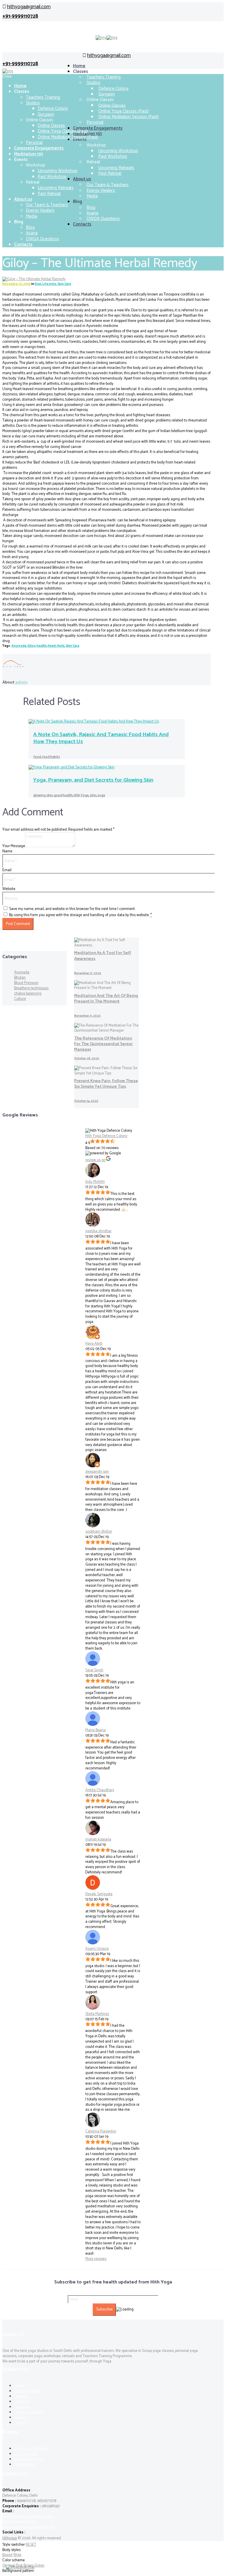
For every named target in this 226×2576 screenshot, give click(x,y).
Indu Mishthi (95, 1182)
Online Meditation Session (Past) (128, 117)
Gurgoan (22, 2396)
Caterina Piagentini (101, 2131)
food (37, 757)
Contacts (82, 224)
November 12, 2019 (16, 284)
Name (7, 851)
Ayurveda (19, 646)
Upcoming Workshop (58, 171)
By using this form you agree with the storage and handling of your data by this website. (80, 915)
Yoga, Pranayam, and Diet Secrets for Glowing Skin (93, 780)
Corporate (23, 2407)
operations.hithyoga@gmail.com (28, 2527)
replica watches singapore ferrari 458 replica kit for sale (126, 447)
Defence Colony (53, 109)
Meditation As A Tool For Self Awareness (103, 956)
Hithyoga (10, 2538)
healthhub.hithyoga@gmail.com (28, 2517)
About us (82, 179)
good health (63, 795)
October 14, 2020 (86, 1101)
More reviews (96, 2259)
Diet (38, 284)
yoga (101, 795)
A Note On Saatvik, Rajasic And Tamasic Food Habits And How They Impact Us (101, 738)
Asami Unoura (97, 1949)
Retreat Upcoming (29, 2459)
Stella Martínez (97, 2014)
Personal (95, 122)
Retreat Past (24, 2465)
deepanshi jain (97, 1472)
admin (21, 682)
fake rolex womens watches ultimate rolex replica (85, 347)
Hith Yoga (81, 795)
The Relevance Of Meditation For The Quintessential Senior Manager (103, 1044)
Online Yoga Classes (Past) (63, 131)
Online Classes (51, 126)
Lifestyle (49, 284)
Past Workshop (113, 156)
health (41, 646)
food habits (51, 757)
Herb (61, 646)
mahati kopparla (98, 1839)
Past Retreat (110, 173)
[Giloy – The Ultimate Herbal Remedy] (34, 279)
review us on (95, 1160)
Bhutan (20, 978)
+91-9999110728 (20, 16)
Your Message (14, 846)
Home (79, 66)
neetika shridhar (98, 1231)
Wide (17, 2555)
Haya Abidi (94, 1344)
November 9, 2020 (87, 1016)
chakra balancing (28, 994)
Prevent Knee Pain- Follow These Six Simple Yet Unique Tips (106, 1084)
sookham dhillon (99, 1532)
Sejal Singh (94, 1670)
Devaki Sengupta (99, 1894)
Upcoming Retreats (56, 188)
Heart (52, 646)
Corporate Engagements (98, 128)
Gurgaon (46, 114)
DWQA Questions (103, 219)
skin (93, 795)
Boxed (7, 2555)
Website (9, 889)
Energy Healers (101, 190)
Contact (20, 2423)
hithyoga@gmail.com (29, 7)
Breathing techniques (31, 988)
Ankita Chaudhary (100, 1790)
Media (92, 196)
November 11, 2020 (88, 973)
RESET (31, 2545)
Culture (20, 999)
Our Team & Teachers (47, 205)
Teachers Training (104, 77)
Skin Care (64, 284)
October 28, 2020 (87, 1058)
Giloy (31, 646)
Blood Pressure (26, 983)
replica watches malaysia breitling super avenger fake (157, 384)
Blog (30, 227)
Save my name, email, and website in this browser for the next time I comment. (72, 909)
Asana (32, 233)
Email (7, 870)
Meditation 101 (29, 154)
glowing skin (43, 795)
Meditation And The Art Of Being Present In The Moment (106, 999)
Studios (93, 83)
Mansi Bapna (95, 1730)
